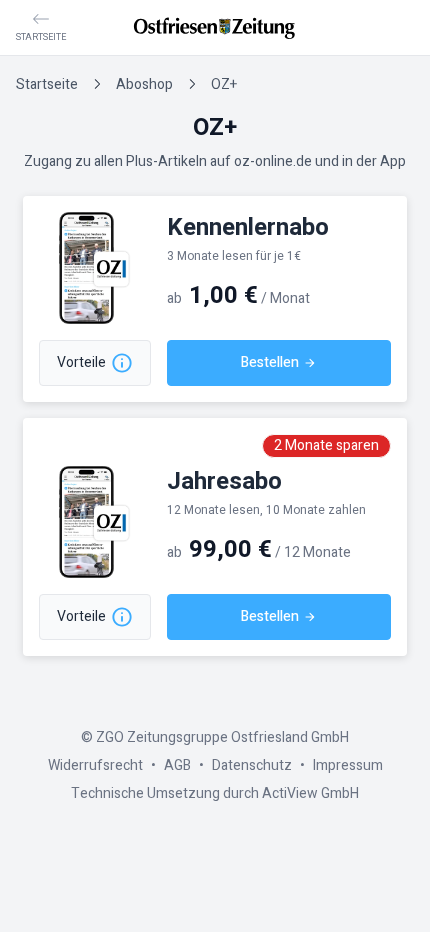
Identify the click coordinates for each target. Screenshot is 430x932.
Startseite (47, 84)
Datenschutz (252, 765)
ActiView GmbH (310, 793)
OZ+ (224, 84)
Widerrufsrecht (95, 765)
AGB (177, 765)
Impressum (348, 765)
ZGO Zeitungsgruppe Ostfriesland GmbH (222, 737)
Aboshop (144, 84)
